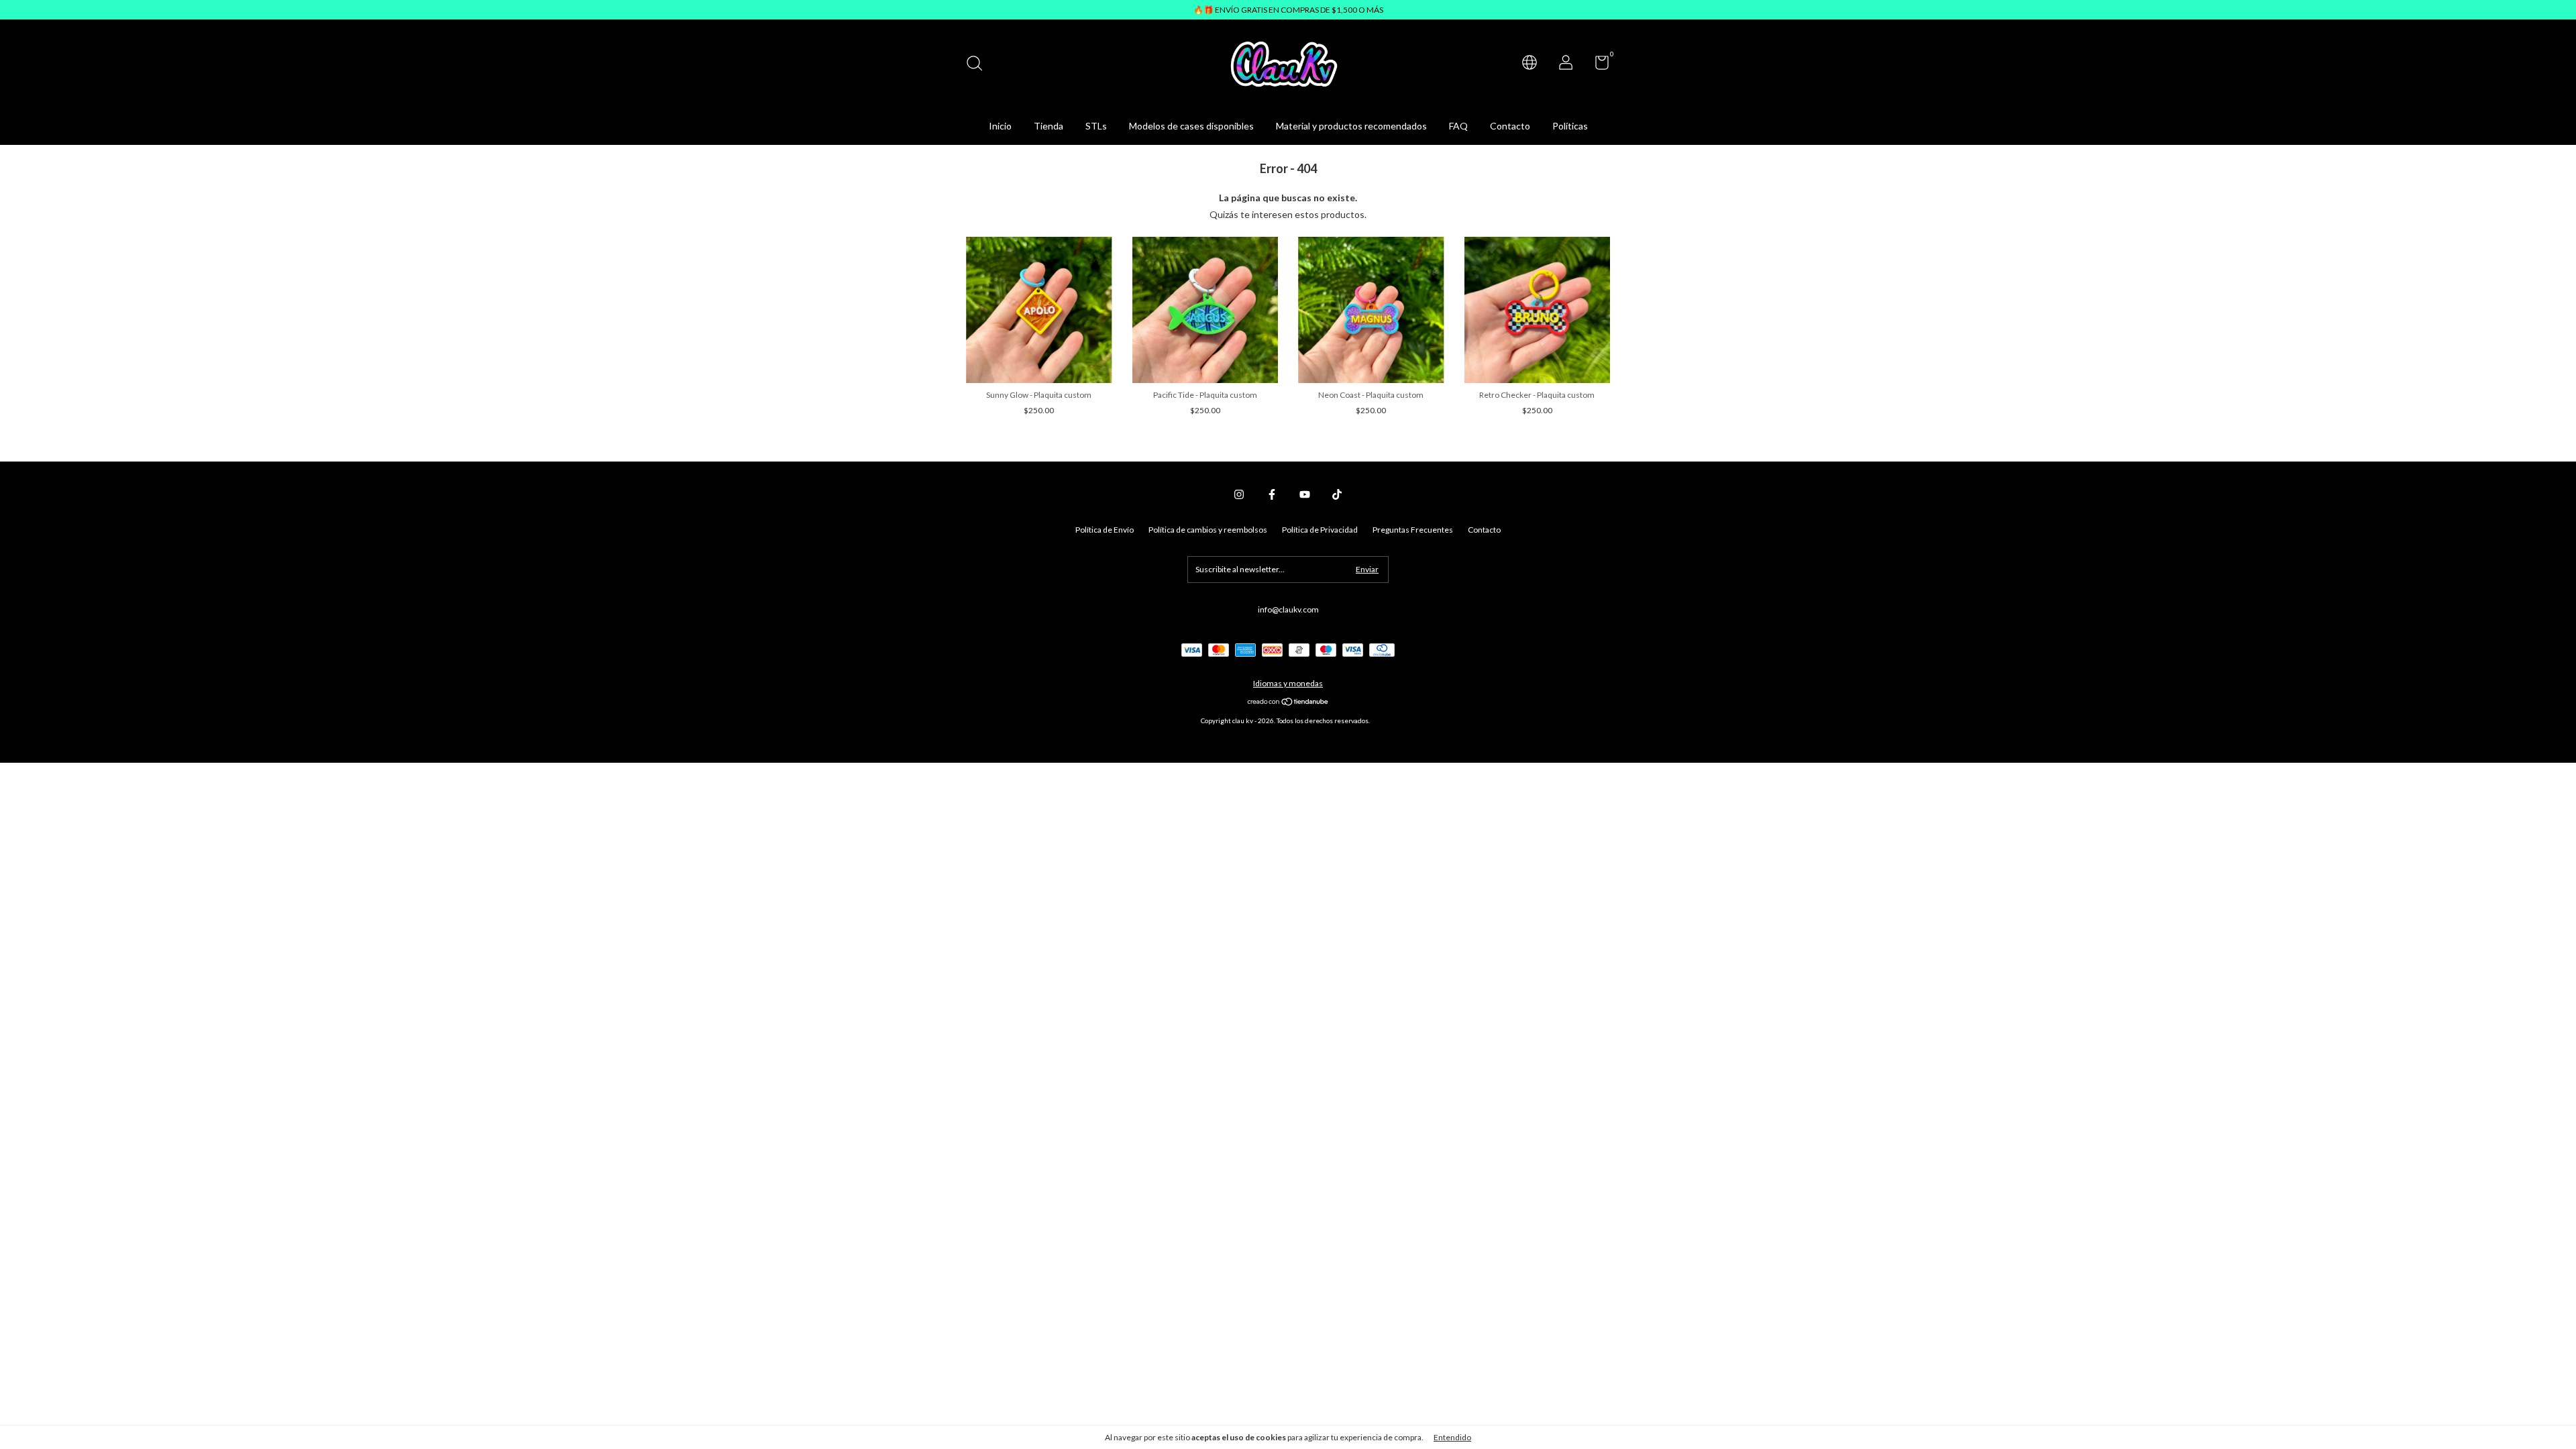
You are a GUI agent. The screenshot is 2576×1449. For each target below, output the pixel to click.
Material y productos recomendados (1351, 126)
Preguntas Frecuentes (1413, 530)
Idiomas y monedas (1288, 683)
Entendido (1452, 1437)
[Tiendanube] (1288, 703)
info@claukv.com (1288, 609)
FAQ (1458, 126)
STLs (1096, 126)
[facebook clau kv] (1272, 494)
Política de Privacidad (1320, 530)
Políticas (1570, 126)
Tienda (1049, 126)
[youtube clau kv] (1305, 494)
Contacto (1510, 126)
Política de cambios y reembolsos (1208, 530)
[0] (1597, 65)
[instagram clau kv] (1239, 494)
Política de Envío (1105, 530)
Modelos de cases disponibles (1191, 126)
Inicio (1000, 126)
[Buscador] (979, 65)
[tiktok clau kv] (1337, 494)
